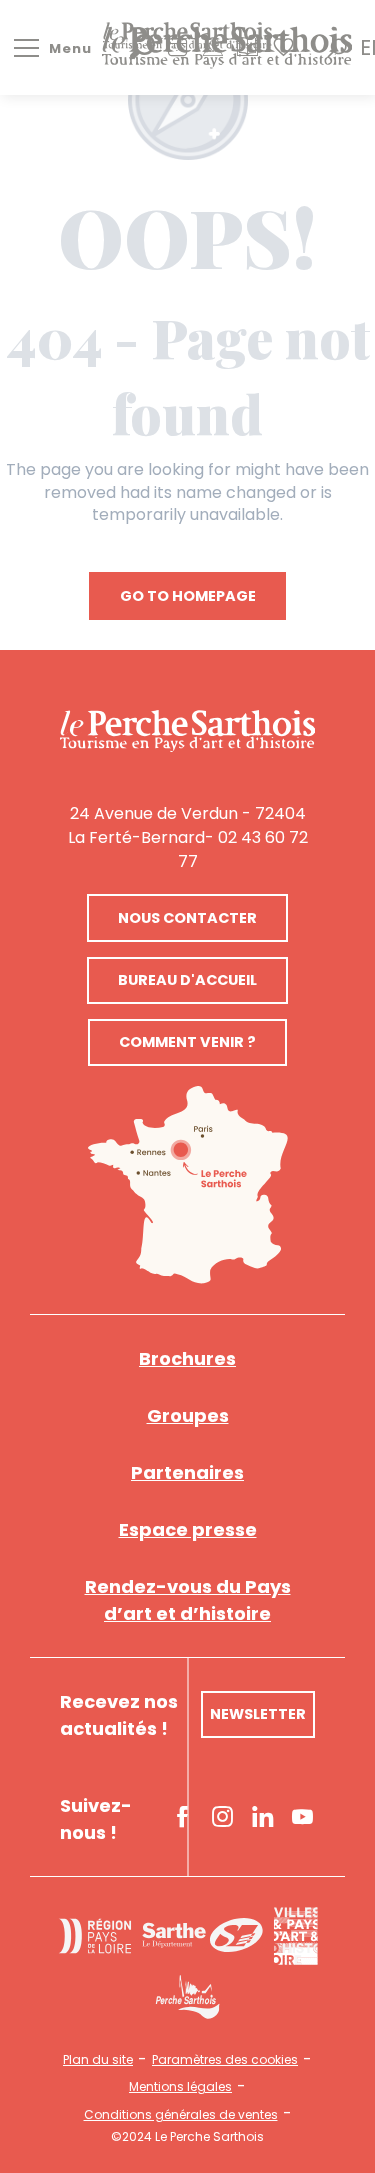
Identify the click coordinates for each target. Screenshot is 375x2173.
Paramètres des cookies (225, 2060)
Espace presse (188, 1529)
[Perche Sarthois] (187, 731)
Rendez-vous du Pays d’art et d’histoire (188, 1600)
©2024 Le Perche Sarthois (187, 2137)
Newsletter (258, 1714)
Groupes (188, 1415)
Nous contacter (187, 918)
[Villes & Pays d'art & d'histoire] (295, 1936)
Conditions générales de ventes (181, 2115)
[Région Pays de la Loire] (95, 1936)
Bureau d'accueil (187, 980)
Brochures (187, 1358)
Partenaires (187, 1472)
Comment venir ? (187, 1042)
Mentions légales (180, 2087)
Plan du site (98, 2060)
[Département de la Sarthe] (202, 1935)
